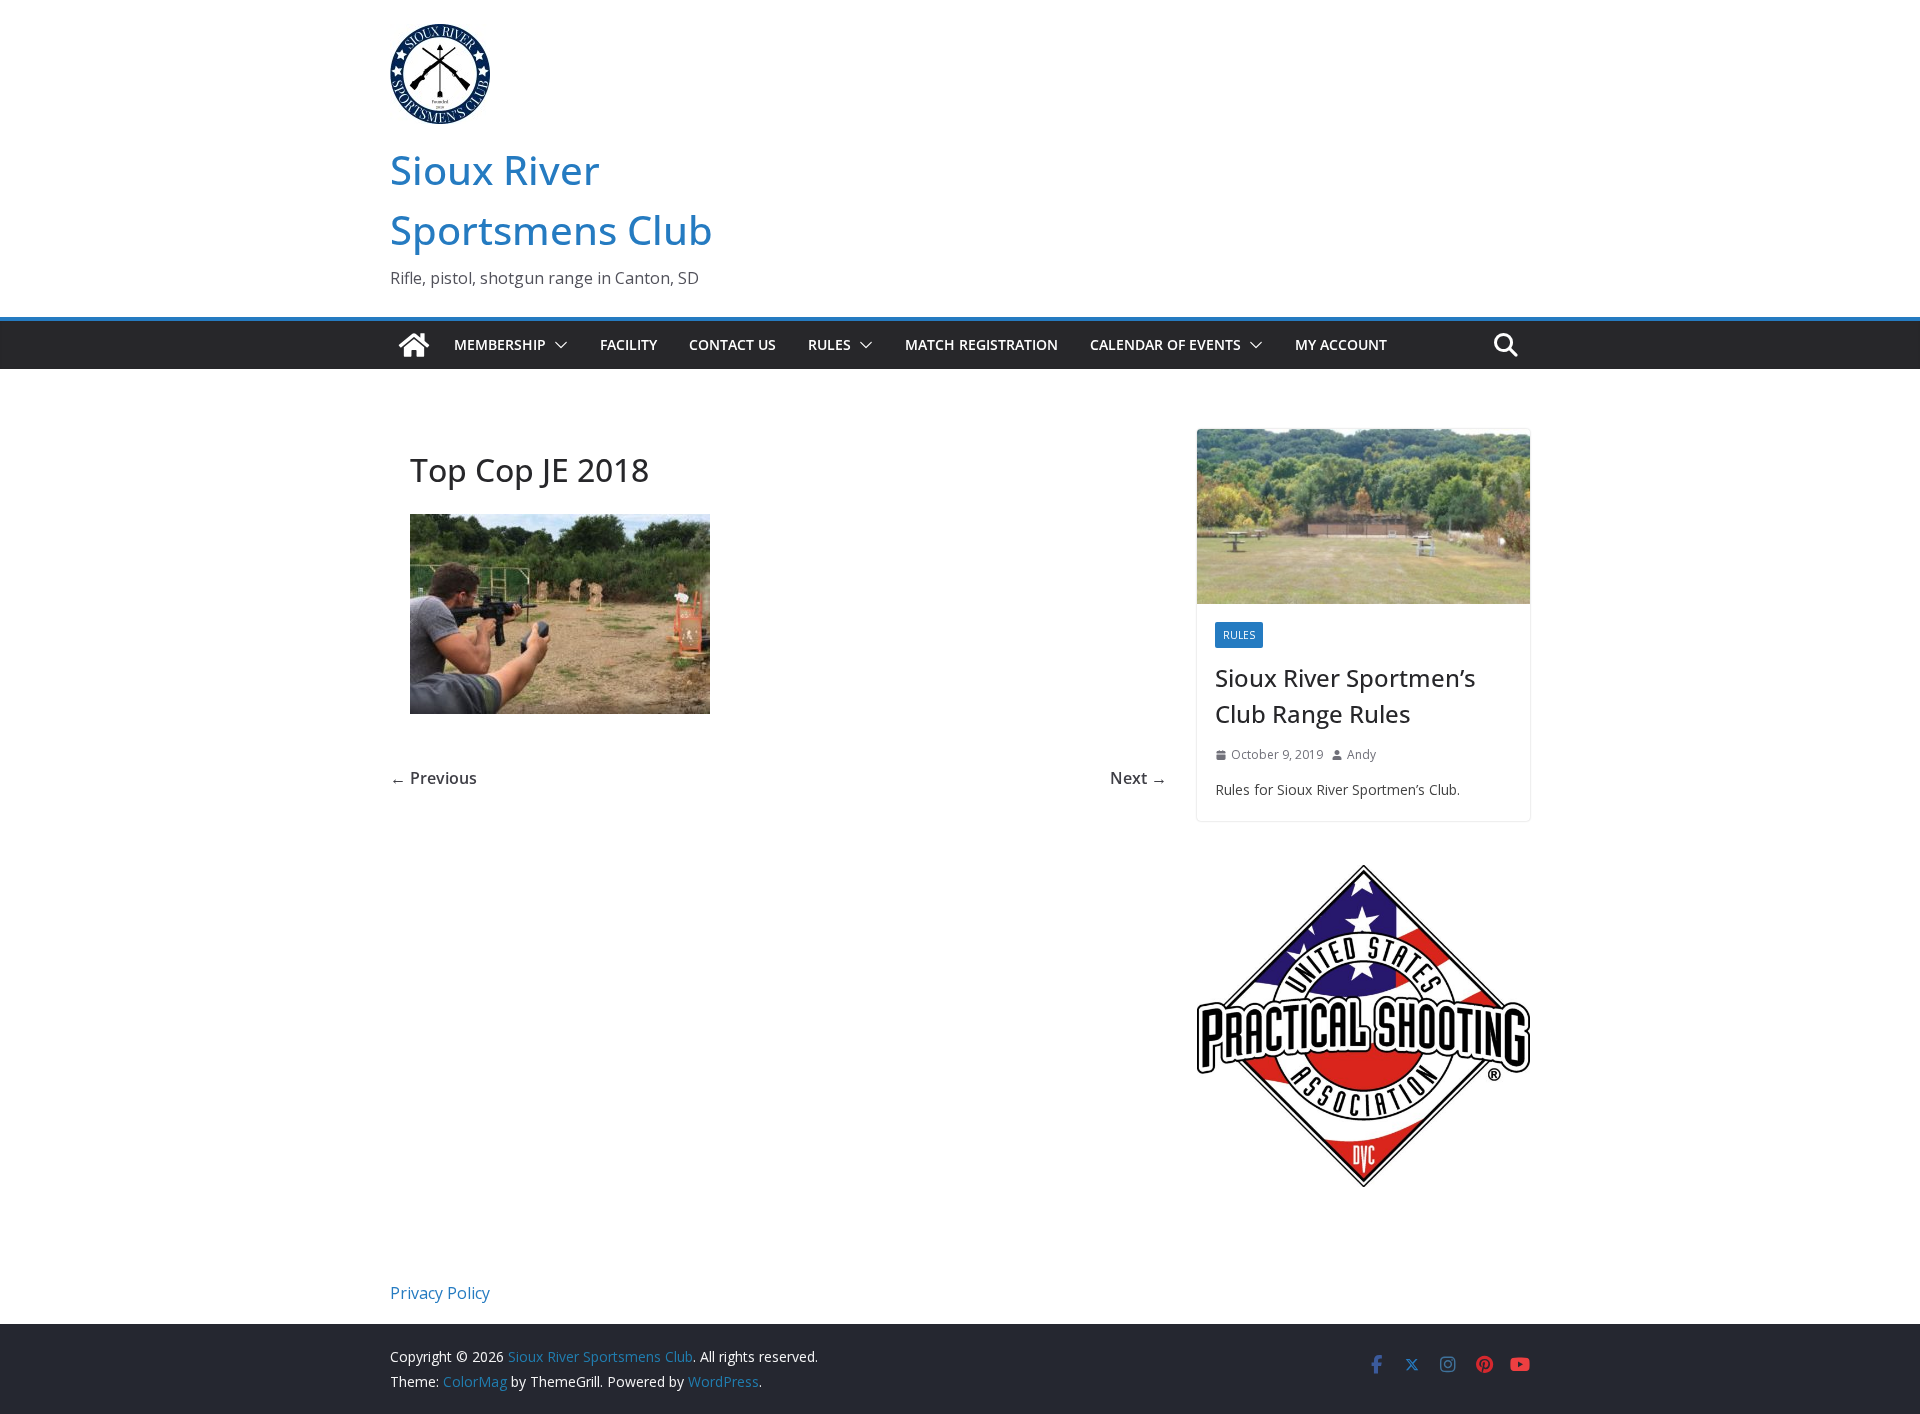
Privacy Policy (440, 1293)
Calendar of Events (1165, 344)
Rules (829, 344)
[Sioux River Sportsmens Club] (414, 345)
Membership (500, 344)
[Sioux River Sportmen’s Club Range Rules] (1363, 516)
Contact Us (732, 344)
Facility (628, 344)
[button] (557, 345)
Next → (1138, 778)
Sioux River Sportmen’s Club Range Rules (1345, 695)
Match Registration (981, 344)
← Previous (433, 778)
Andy (1361, 754)
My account (1341, 344)
